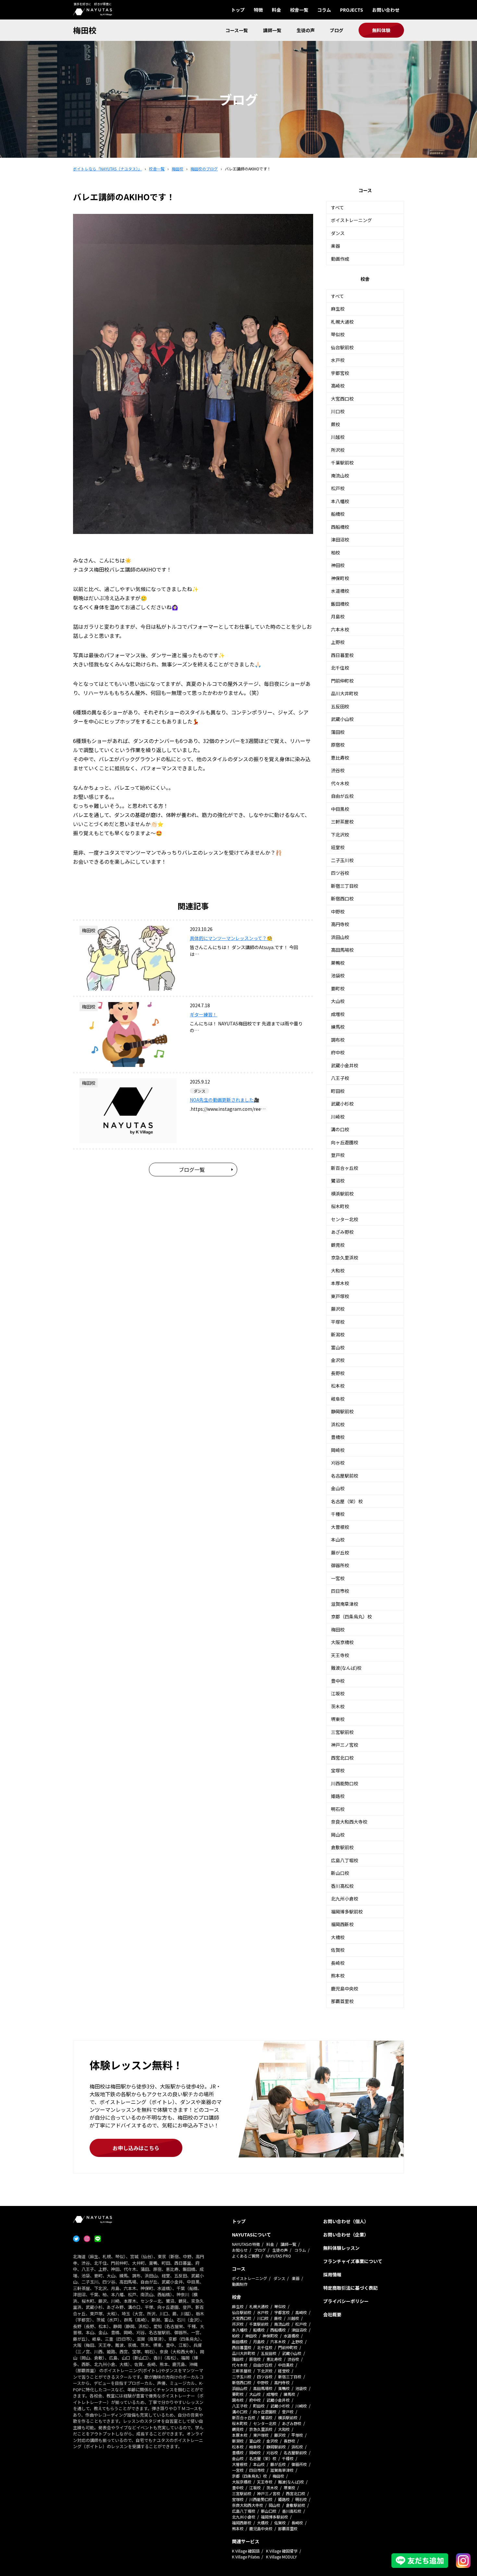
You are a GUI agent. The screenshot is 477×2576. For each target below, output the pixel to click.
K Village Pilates (246, 2557)
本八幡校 (340, 501)
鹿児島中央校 (345, 1988)
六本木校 (340, 629)
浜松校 (338, 1424)
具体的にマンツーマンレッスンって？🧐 (231, 938)
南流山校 (340, 476)
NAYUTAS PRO (278, 2256)
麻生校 (338, 309)
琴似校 (338, 334)
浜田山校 (340, 937)
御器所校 (340, 1565)
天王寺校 (340, 1655)
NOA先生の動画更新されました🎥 (225, 1100)
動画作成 (340, 259)
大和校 (338, 1270)
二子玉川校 (342, 860)
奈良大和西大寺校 (349, 1822)
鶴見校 (338, 1245)
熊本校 (338, 1975)
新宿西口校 (342, 898)
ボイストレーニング (351, 220)
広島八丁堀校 (345, 1860)
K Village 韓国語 (246, 2551)
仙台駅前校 (342, 347)
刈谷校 (338, 1463)
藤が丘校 (340, 1553)
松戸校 (338, 488)
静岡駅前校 (342, 1411)
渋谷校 (338, 770)
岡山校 (338, 1835)
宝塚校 (338, 1770)
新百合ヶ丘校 (345, 1168)
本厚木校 (340, 1283)
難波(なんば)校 (346, 1668)
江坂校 (338, 1693)
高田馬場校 (342, 950)
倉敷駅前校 (342, 1847)
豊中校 (338, 1681)
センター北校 (345, 1219)
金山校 (338, 1488)
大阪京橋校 (342, 1642)
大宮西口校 (342, 399)
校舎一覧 (299, 10)
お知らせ (240, 2250)
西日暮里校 (342, 655)
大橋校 (338, 1937)
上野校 (338, 642)
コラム (324, 10)
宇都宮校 (340, 373)
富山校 (338, 1347)
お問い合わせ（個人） (346, 2221)
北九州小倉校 (345, 1899)
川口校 (338, 411)
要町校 (338, 988)
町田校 (338, 1091)
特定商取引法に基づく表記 (350, 2288)
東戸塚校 (340, 1296)
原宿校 (338, 745)
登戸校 (338, 1155)
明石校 (338, 1809)
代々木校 (340, 783)
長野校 (338, 1373)
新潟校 (338, 1334)
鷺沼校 (338, 1181)
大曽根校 (340, 1527)
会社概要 (332, 2314)
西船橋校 (340, 527)
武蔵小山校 (342, 719)
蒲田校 (338, 732)
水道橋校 (340, 591)
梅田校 (85, 30)
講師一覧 (272, 30)
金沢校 (338, 1360)
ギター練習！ (203, 1014)
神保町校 (340, 578)
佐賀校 (338, 1950)
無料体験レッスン (341, 2248)
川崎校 (338, 1117)
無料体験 (381, 30)
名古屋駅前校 (345, 1476)
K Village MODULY (281, 2557)
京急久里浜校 (345, 1257)
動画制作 (240, 2284)
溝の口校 (340, 1129)
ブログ (336, 30)
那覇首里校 (342, 2001)
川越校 (338, 437)
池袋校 (338, 975)
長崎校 (338, 1963)
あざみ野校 (342, 1232)
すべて (337, 207)
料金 (276, 10)
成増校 (338, 1014)
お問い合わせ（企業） (346, 2235)
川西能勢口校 (345, 1783)
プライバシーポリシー (346, 2301)
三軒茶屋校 (342, 822)
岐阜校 (338, 1399)
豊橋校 (338, 1437)
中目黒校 (340, 809)
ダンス (338, 233)
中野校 (338, 911)
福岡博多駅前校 (347, 1912)
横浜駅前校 (342, 1194)
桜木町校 (340, 1206)
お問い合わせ (386, 10)
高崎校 (338, 386)
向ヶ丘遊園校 (345, 1142)
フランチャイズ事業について (353, 2261)
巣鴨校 (338, 963)
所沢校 (338, 450)
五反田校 (340, 706)
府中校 (338, 1052)
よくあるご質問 (246, 2256)
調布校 (338, 1040)
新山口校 (340, 1873)
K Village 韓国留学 (282, 2551)
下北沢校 (340, 835)
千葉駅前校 (342, 463)
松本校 (338, 1386)
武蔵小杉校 (342, 1104)
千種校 (338, 1514)
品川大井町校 (345, 693)
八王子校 (340, 1078)
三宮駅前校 (342, 1732)
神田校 (338, 565)
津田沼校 (340, 539)
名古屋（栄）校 (347, 1501)
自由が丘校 (342, 796)
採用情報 (332, 2274)
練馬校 (338, 1027)
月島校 (338, 616)
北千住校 (340, 668)
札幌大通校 (342, 322)
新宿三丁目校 (345, 886)
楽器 (336, 246)
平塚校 (338, 1322)
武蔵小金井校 (345, 1065)
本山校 (338, 1540)
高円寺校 (340, 924)
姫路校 (338, 1796)
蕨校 (336, 424)
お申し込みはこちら (136, 2148)
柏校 (336, 552)
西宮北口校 (342, 1758)
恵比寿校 (340, 758)
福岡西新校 (342, 1924)
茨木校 (338, 1706)
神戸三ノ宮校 (345, 1745)
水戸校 (338, 360)
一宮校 (338, 1578)
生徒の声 (306, 30)
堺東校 (338, 1719)
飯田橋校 (340, 604)
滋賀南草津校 (345, 1604)
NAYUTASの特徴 (246, 2244)
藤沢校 (338, 1309)
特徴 (258, 10)
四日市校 (340, 1591)
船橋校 (338, 514)
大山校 (338, 1001)
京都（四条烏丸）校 (351, 1616)
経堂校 (338, 847)
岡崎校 (338, 1450)
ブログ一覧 (192, 1170)
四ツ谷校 (340, 873)
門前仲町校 (342, 681)
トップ (238, 10)
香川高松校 (342, 1886)
